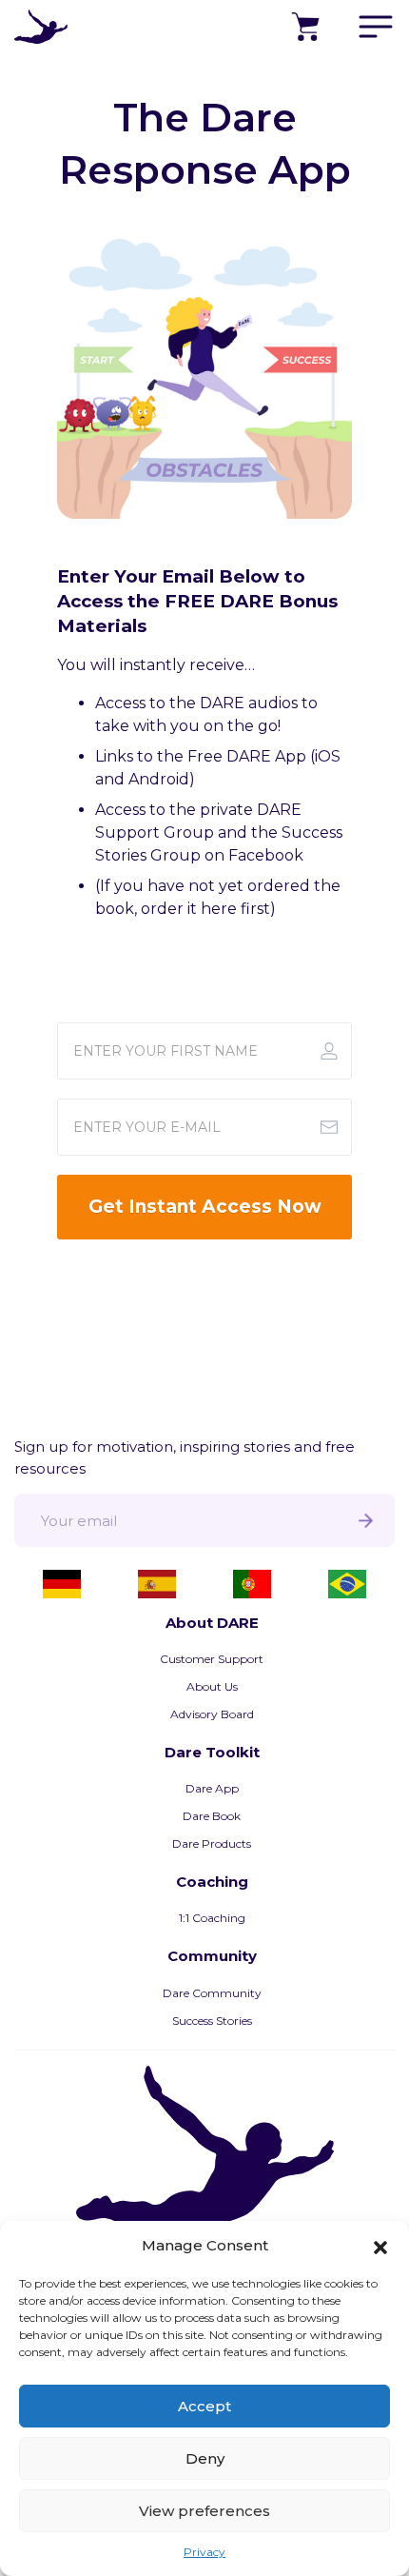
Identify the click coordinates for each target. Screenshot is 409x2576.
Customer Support (212, 1659)
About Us (212, 1686)
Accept (204, 2406)
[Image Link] (204, 373)
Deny (205, 2458)
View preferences (204, 2511)
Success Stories (212, 2021)
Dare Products (212, 1843)
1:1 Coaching (212, 1918)
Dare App (212, 1788)
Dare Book (212, 1816)
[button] (380, 2246)
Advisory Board (212, 1714)
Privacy (204, 2552)
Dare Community (212, 1993)
